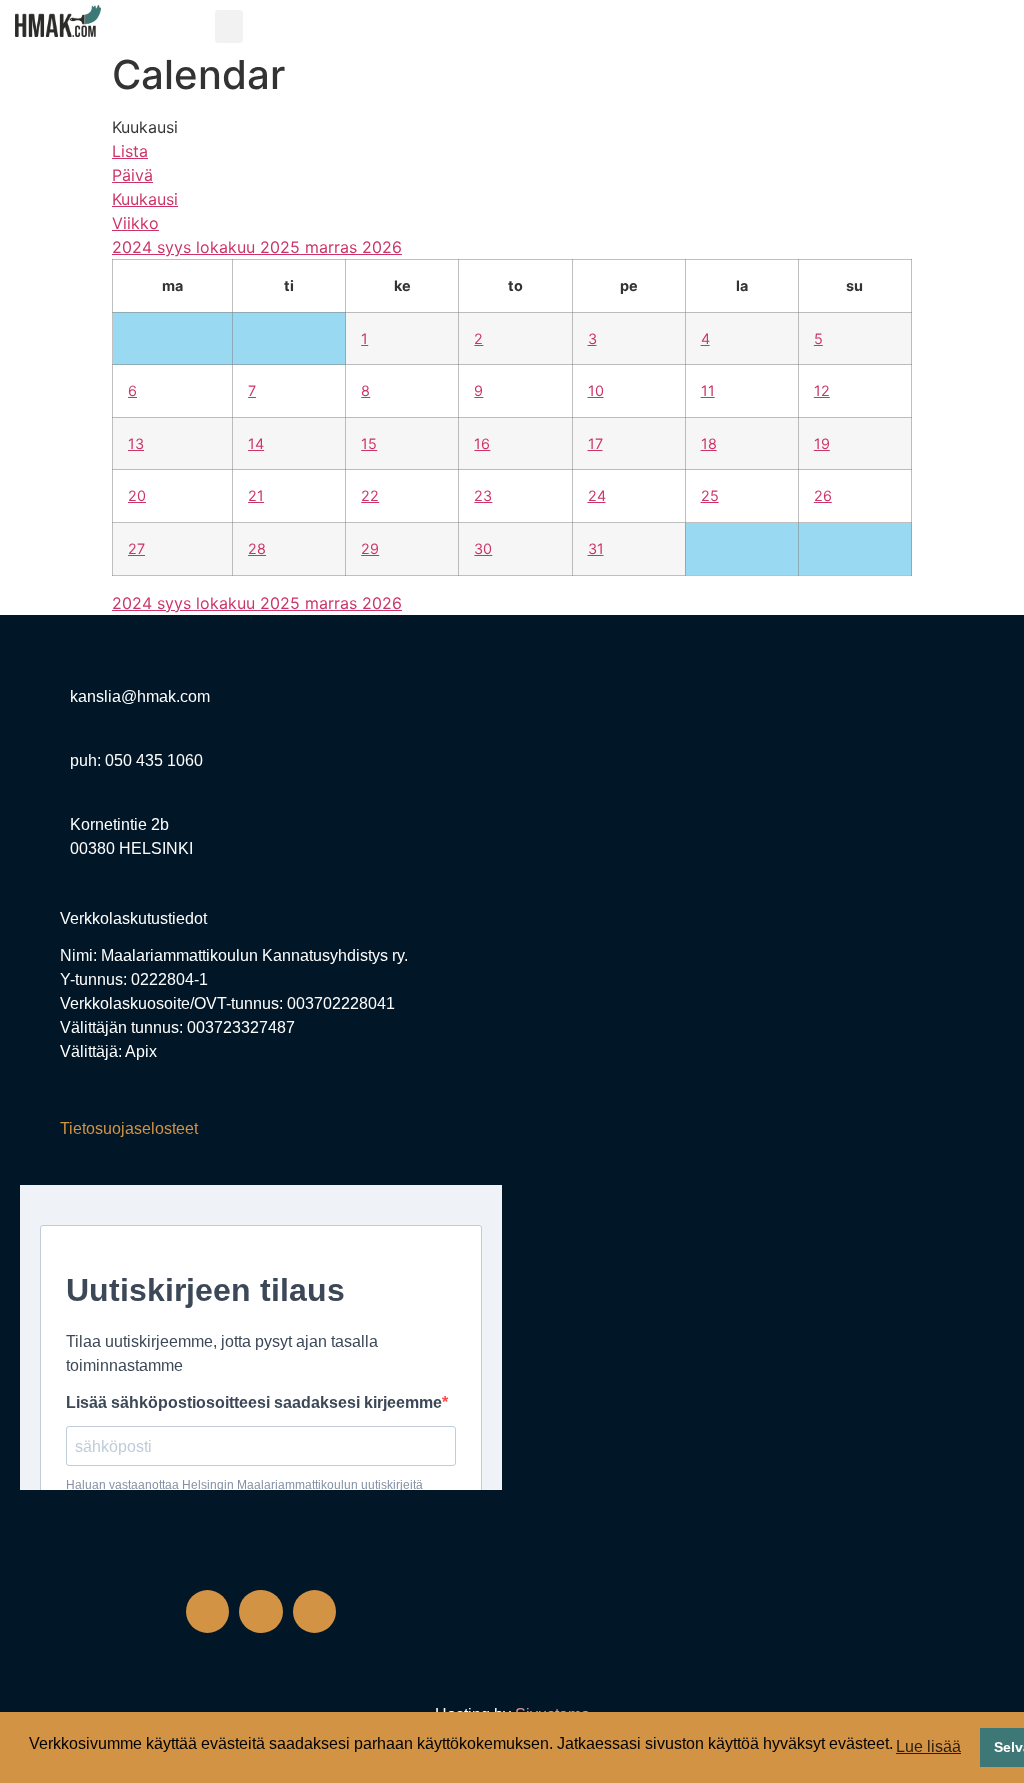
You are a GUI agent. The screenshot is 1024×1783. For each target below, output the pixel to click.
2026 (382, 247)
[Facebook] (207, 1611)
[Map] (763, 895)
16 (482, 443)
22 (370, 495)
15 (369, 443)
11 (708, 390)
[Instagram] (260, 1611)
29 (370, 548)
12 (822, 390)
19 (822, 443)
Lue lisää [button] (928, 1746)
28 (257, 548)
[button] (229, 26)
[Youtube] (314, 1611)
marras (333, 247)
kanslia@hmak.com (140, 696)
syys (176, 247)
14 (256, 443)
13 (136, 443)
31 (596, 548)
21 (256, 495)
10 (596, 390)
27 (136, 548)
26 (823, 495)
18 (709, 443)
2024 (134, 247)
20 (137, 495)
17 (595, 443)
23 (483, 495)
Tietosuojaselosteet (129, 1128)
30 (483, 548)
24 (597, 495)
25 (710, 495)
